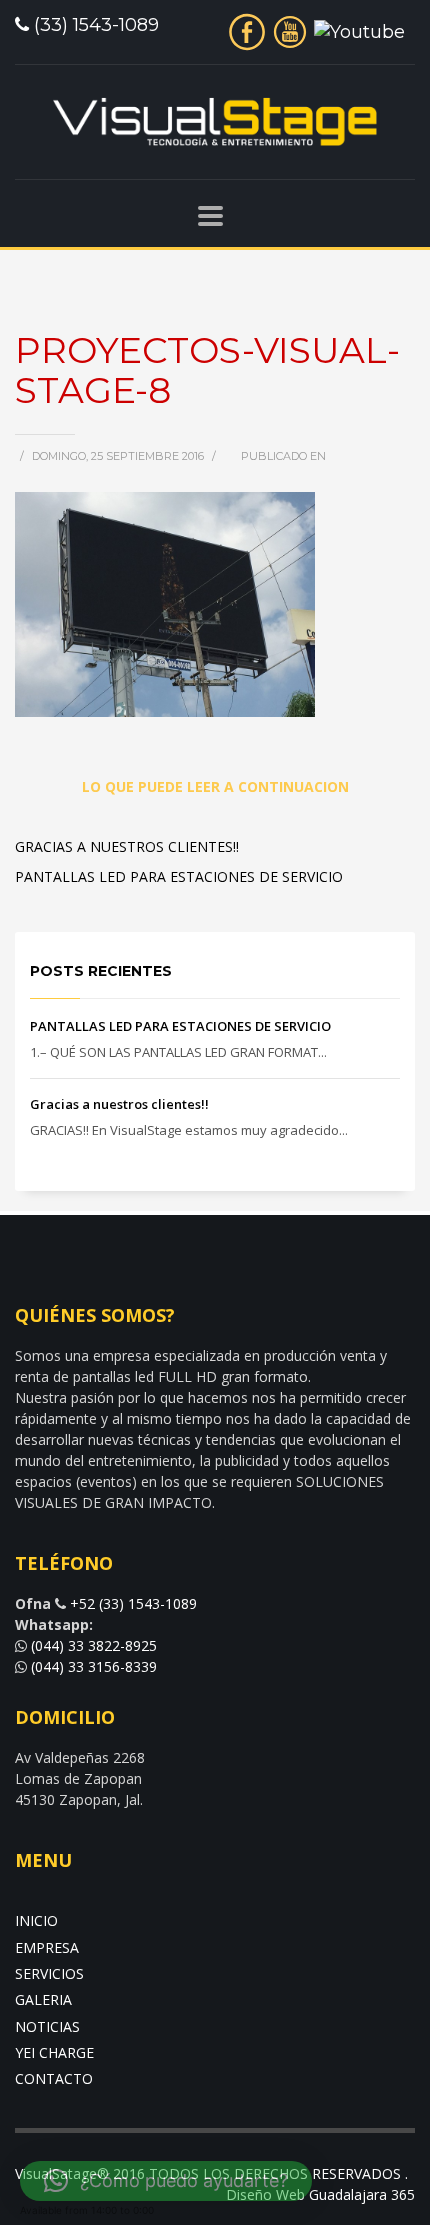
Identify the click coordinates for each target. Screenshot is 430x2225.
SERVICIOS (49, 1973)
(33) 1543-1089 (96, 25)
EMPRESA (47, 1947)
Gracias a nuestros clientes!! (127, 846)
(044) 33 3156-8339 (94, 1666)
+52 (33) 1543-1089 (133, 1603)
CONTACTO (54, 2078)
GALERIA (43, 1999)
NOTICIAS (47, 2026)
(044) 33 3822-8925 (92, 1645)
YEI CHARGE (54, 2052)
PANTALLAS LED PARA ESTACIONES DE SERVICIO (179, 876)
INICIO (36, 1920)
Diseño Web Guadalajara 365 (320, 2194)
